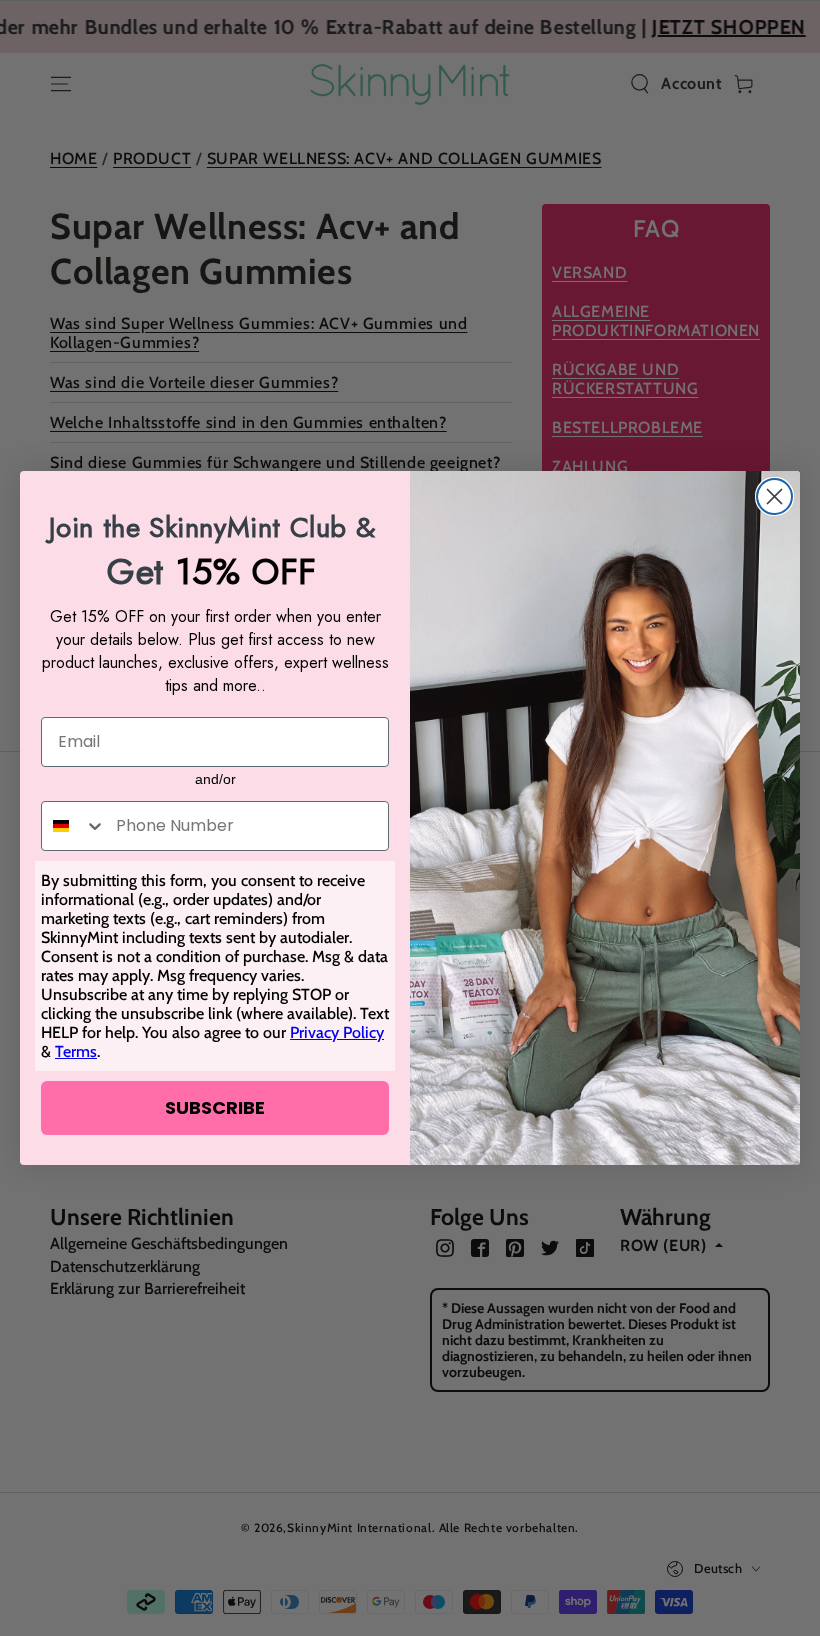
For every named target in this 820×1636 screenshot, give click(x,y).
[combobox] (74, 826)
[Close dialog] (774, 496)
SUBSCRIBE (215, 1107)
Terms (76, 1051)
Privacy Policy (337, 1032)
